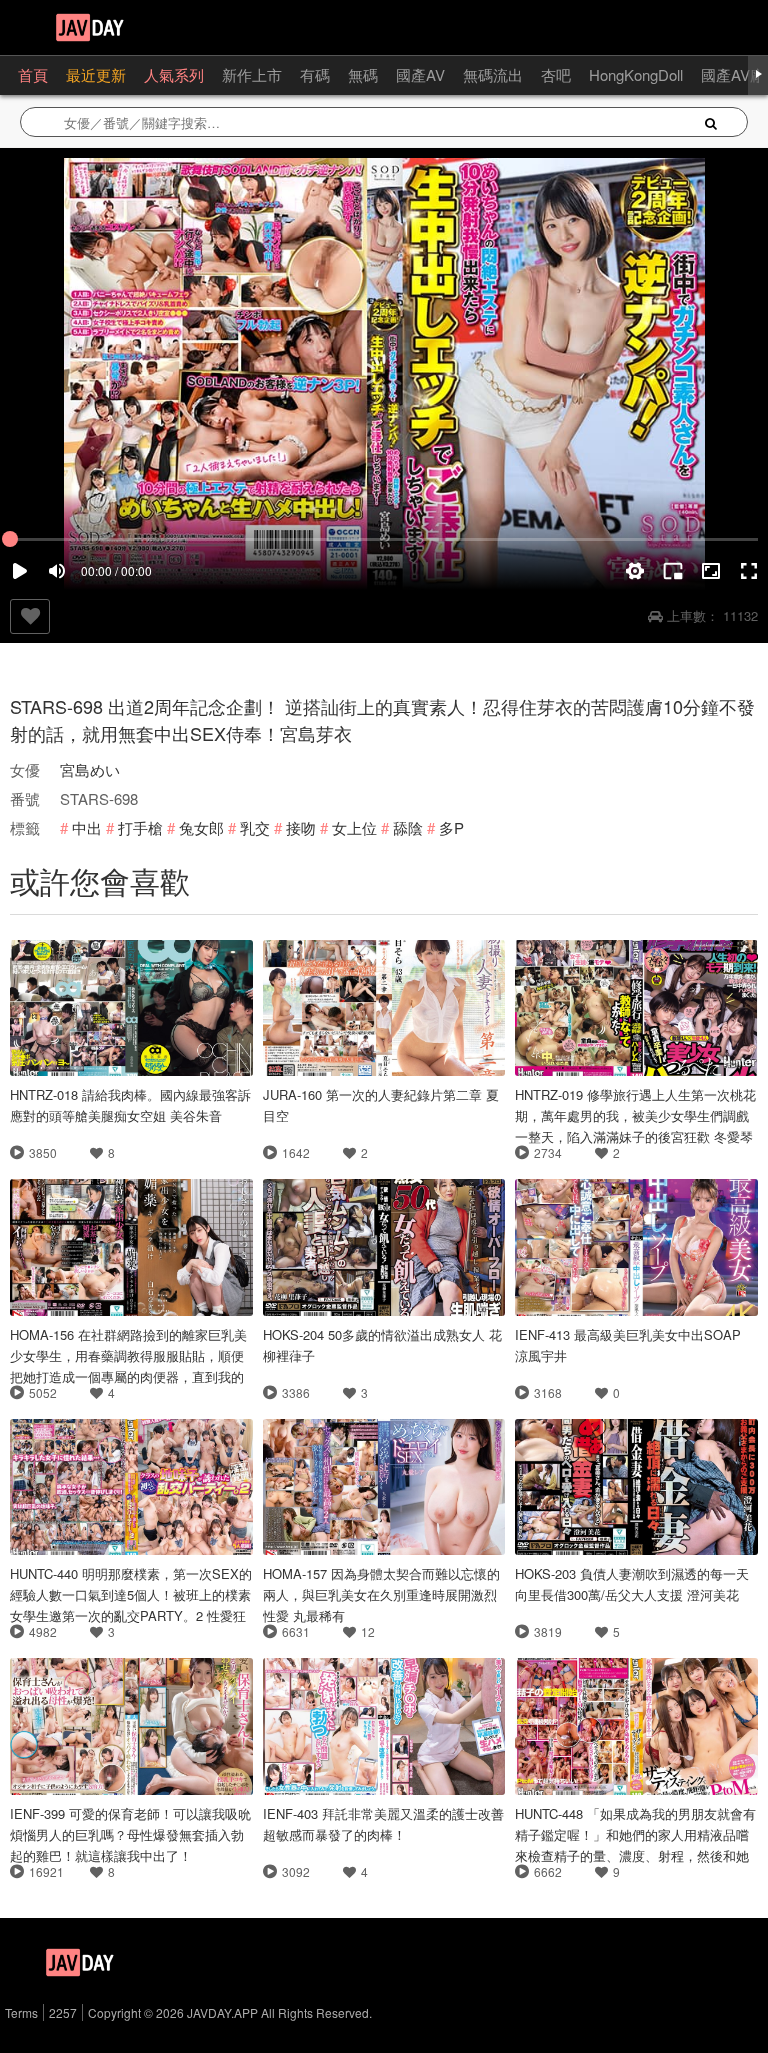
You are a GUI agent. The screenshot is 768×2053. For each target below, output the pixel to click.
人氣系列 (174, 74)
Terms (21, 2012)
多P (451, 827)
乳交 (255, 827)
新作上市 (252, 74)
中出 (87, 827)
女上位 (354, 827)
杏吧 (556, 74)
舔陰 (408, 827)
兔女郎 (201, 827)
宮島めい (90, 769)
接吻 (301, 827)
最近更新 (96, 74)
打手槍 (140, 827)
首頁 (33, 74)
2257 (63, 2012)
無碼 (363, 74)
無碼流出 (493, 74)
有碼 (315, 74)
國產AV (420, 74)
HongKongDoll (636, 74)
